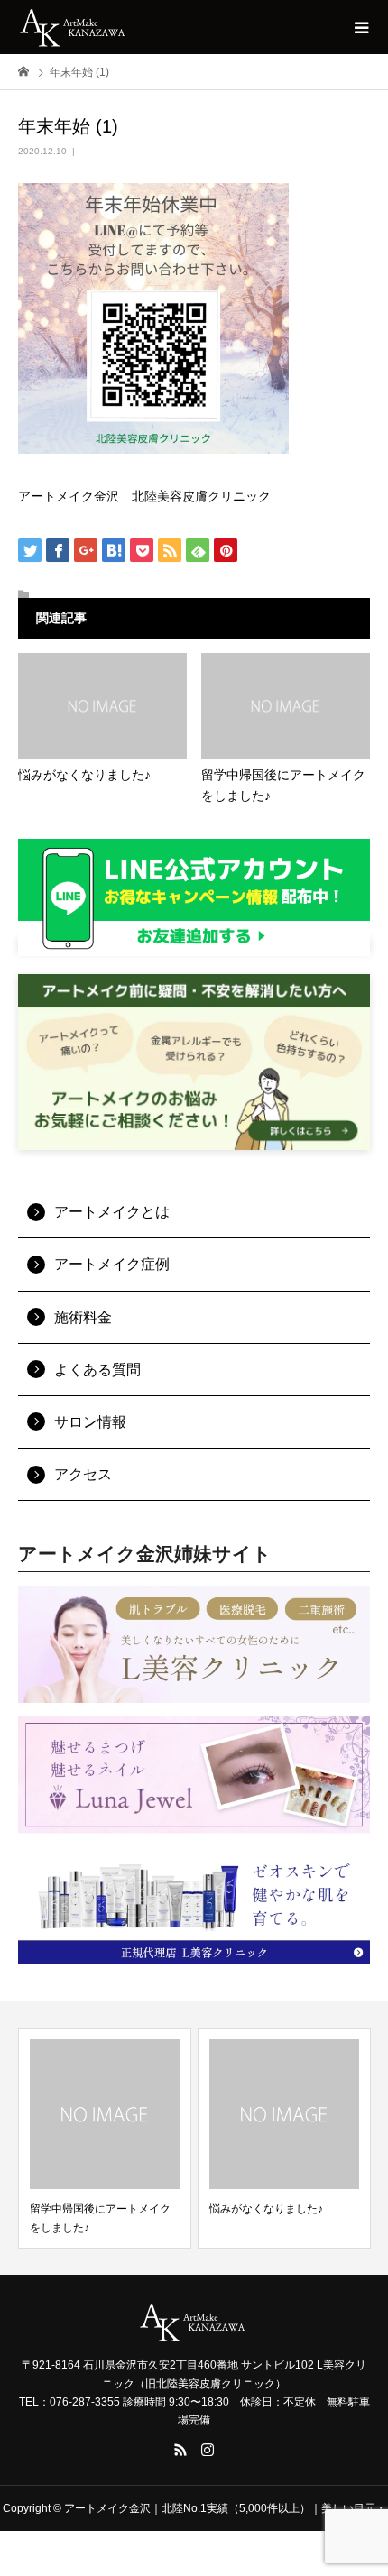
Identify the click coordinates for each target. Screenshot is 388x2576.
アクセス (83, 1474)
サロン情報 (90, 1422)
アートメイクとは (112, 1212)
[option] (105, 2138)
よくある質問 (97, 1370)
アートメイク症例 (112, 1264)
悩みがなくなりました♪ (266, 2209)
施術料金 (83, 1317)
